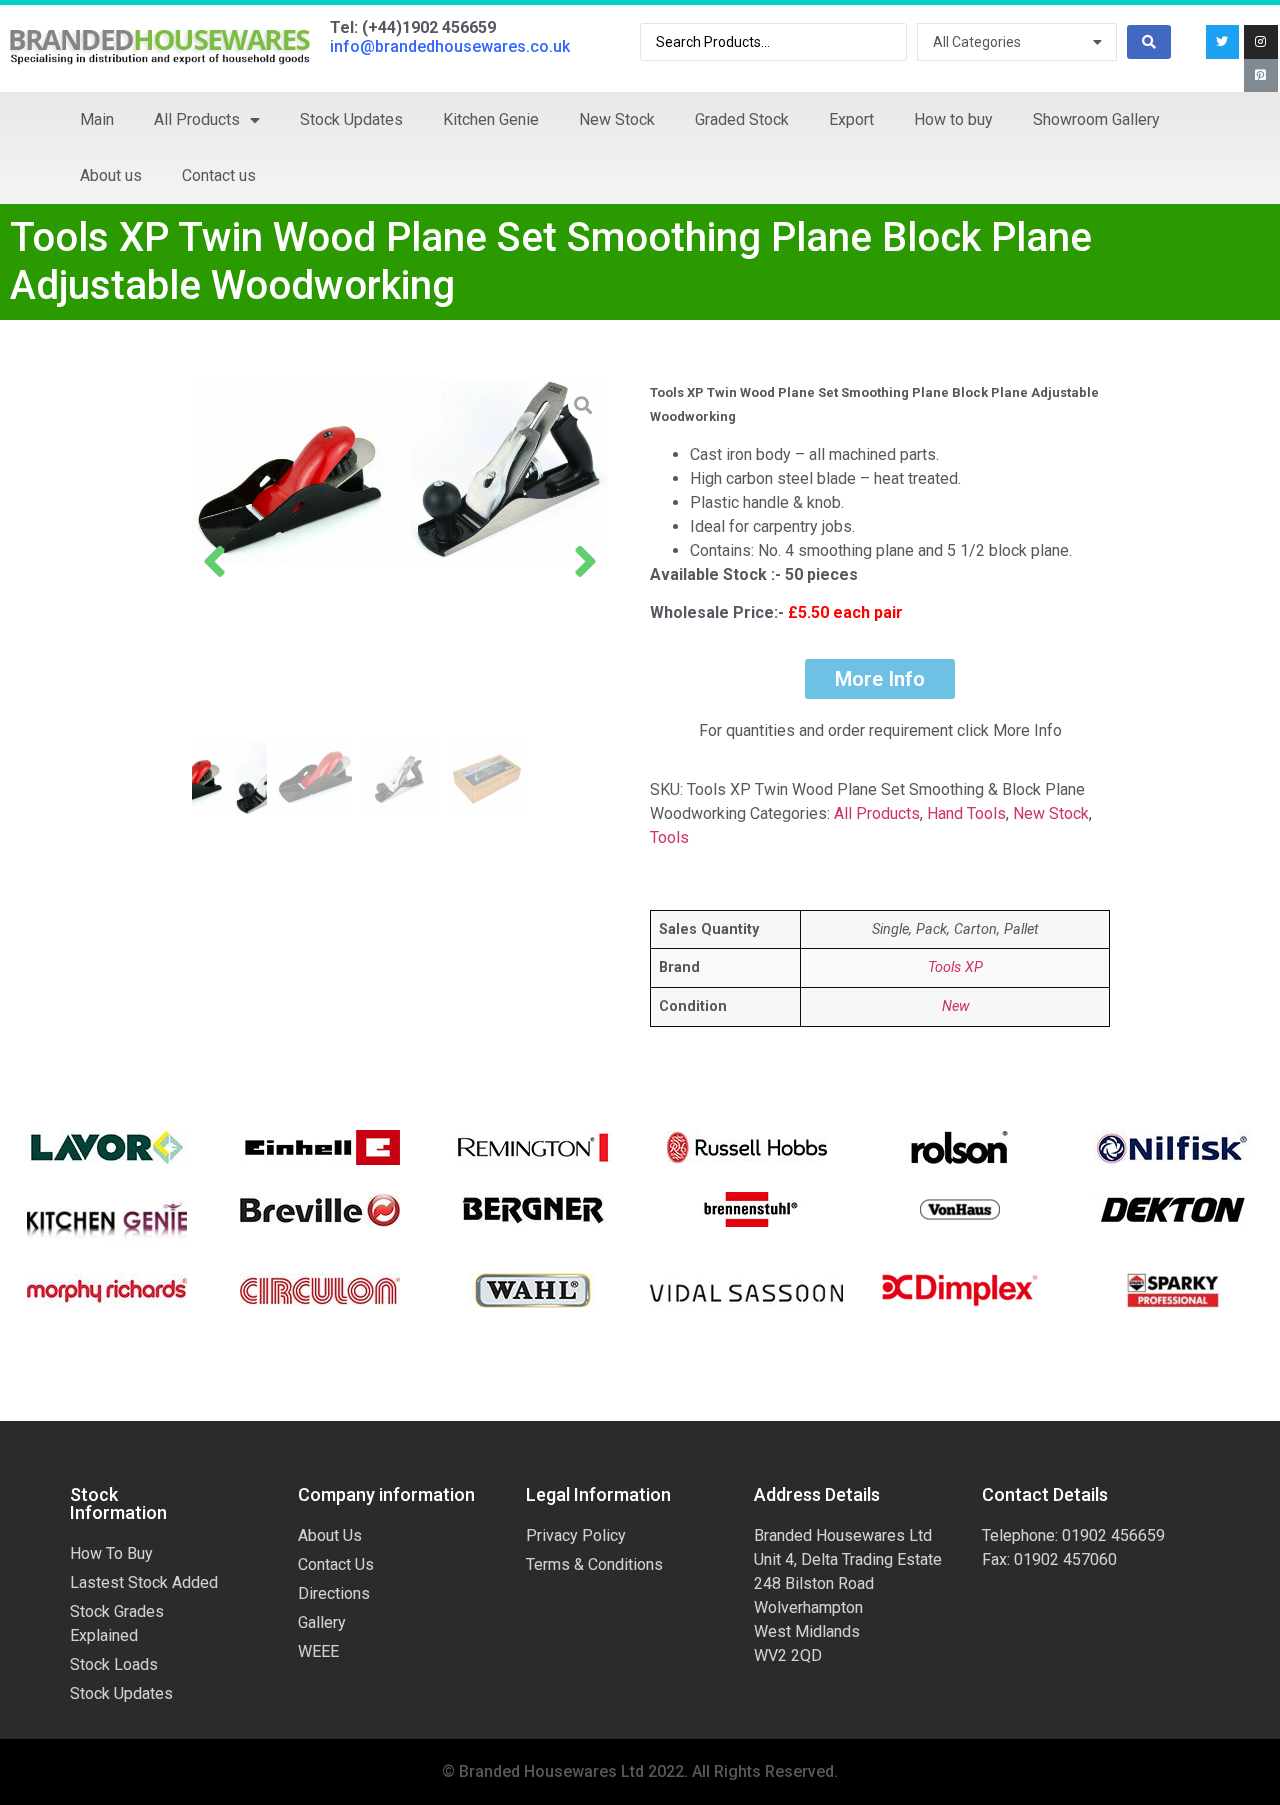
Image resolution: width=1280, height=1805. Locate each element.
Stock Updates (351, 119)
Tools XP (955, 967)
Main (97, 119)
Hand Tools (966, 813)
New (955, 1006)
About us (111, 175)
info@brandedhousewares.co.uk (450, 46)
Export (851, 119)
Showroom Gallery (1096, 119)
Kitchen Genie (491, 119)
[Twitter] (1223, 42)
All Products (197, 119)
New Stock (617, 119)
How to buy (953, 119)
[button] (214, 561)
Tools (669, 837)
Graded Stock (742, 119)
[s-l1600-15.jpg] (400, 471)
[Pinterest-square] (1261, 76)
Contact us (219, 175)
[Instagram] (1261, 42)
